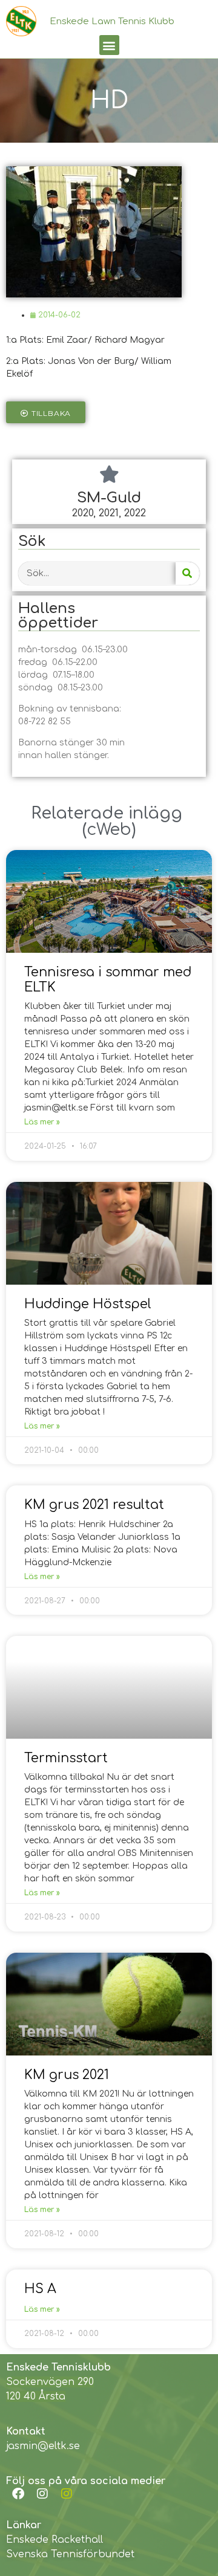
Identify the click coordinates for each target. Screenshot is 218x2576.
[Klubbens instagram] (42, 2494)
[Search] (187, 573)
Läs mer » (42, 1122)
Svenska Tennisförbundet (70, 2554)
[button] (109, 45)
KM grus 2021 (67, 2075)
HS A (40, 2289)
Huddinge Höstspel (88, 1304)
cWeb (109, 829)
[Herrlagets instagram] (67, 2494)
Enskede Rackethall (54, 2540)
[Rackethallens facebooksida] (18, 2494)
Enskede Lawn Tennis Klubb (112, 21)
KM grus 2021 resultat (94, 1505)
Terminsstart (66, 1758)
